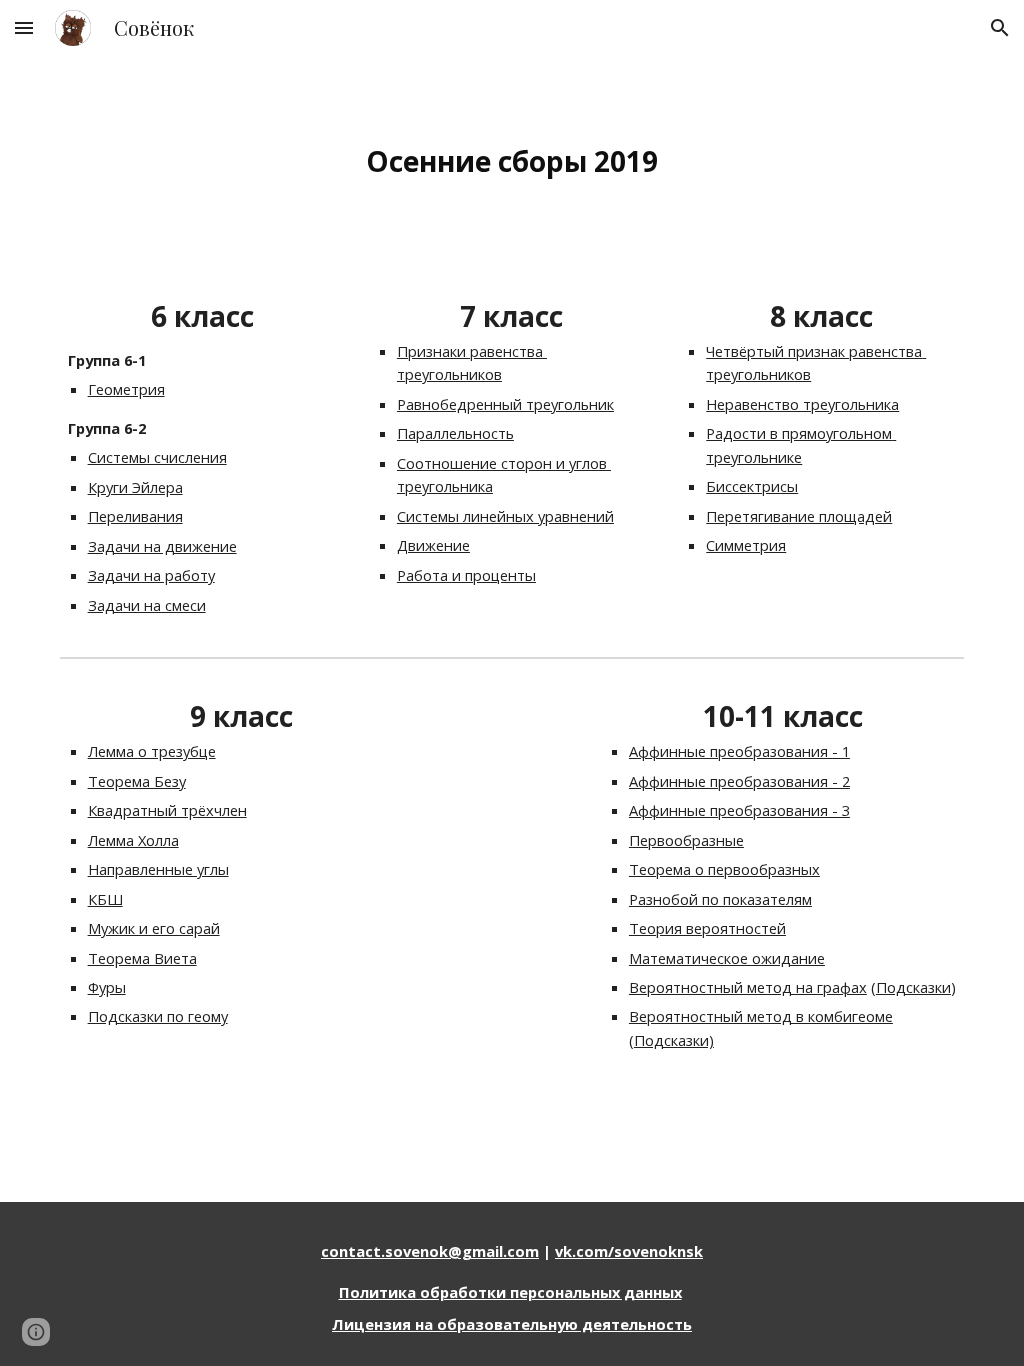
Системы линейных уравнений (505, 516)
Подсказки (913, 987)
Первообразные (686, 840)
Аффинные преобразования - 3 (739, 810)
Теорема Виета (142, 958)
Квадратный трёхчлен (167, 810)
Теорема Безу (137, 781)
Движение (433, 545)
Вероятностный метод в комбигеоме (761, 1016)
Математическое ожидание (727, 958)
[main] (511, 161)
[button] (24, 27)
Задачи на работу (151, 575)
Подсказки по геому (158, 1016)
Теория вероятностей (707, 928)
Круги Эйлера (135, 487)
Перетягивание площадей (799, 516)
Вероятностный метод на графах (748, 987)
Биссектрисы (752, 486)
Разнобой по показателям (720, 899)
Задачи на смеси (147, 605)
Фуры (107, 987)
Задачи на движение (162, 546)
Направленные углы (158, 869)
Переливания (135, 516)
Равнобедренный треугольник (505, 404)
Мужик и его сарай (154, 928)
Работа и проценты (466, 575)
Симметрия (746, 545)
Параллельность (455, 433)
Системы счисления (157, 457)
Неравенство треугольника (802, 404)
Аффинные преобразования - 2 (739, 781)
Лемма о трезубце (152, 751)
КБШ (105, 899)
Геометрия (126, 389)
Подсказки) (674, 1040)
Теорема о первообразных (724, 869)
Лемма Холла (133, 840)
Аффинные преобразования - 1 (739, 751)
